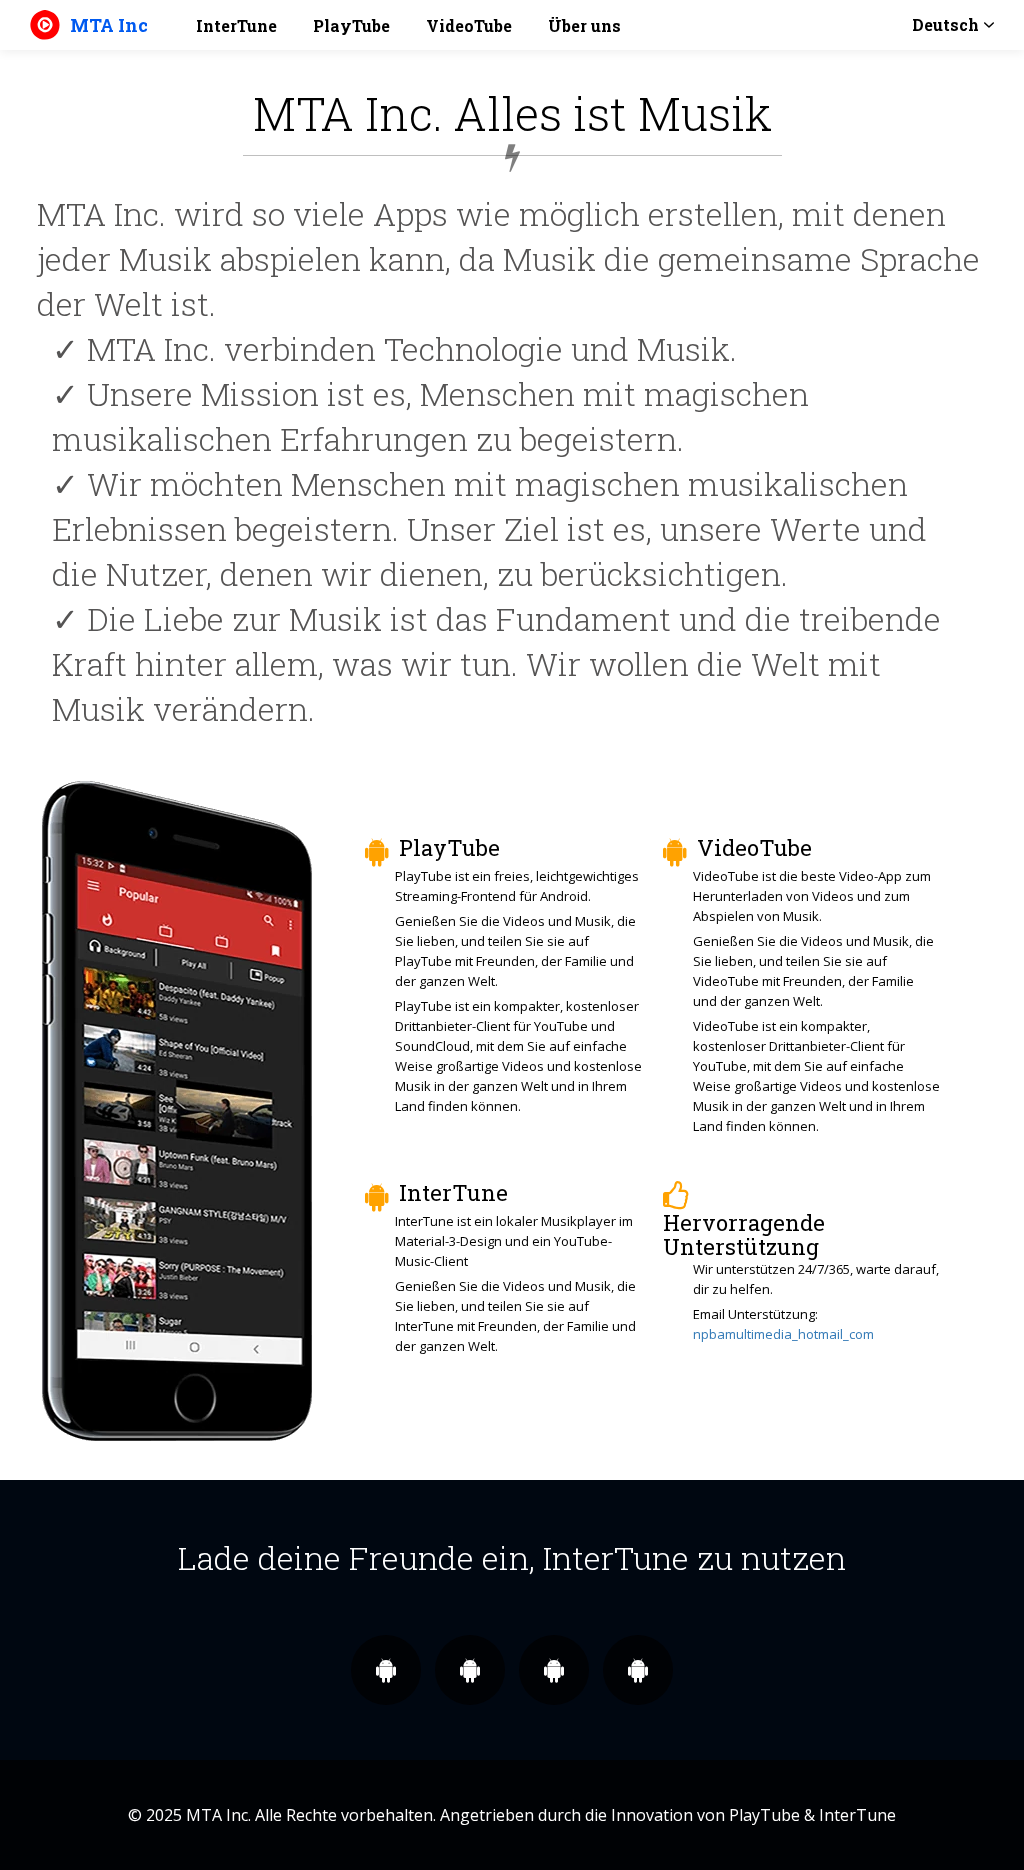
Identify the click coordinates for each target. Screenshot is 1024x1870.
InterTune (236, 25)
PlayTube (351, 25)
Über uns (584, 25)
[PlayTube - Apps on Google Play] (554, 1669)
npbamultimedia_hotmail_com (783, 1334)
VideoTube (469, 25)
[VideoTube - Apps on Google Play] (638, 1669)
